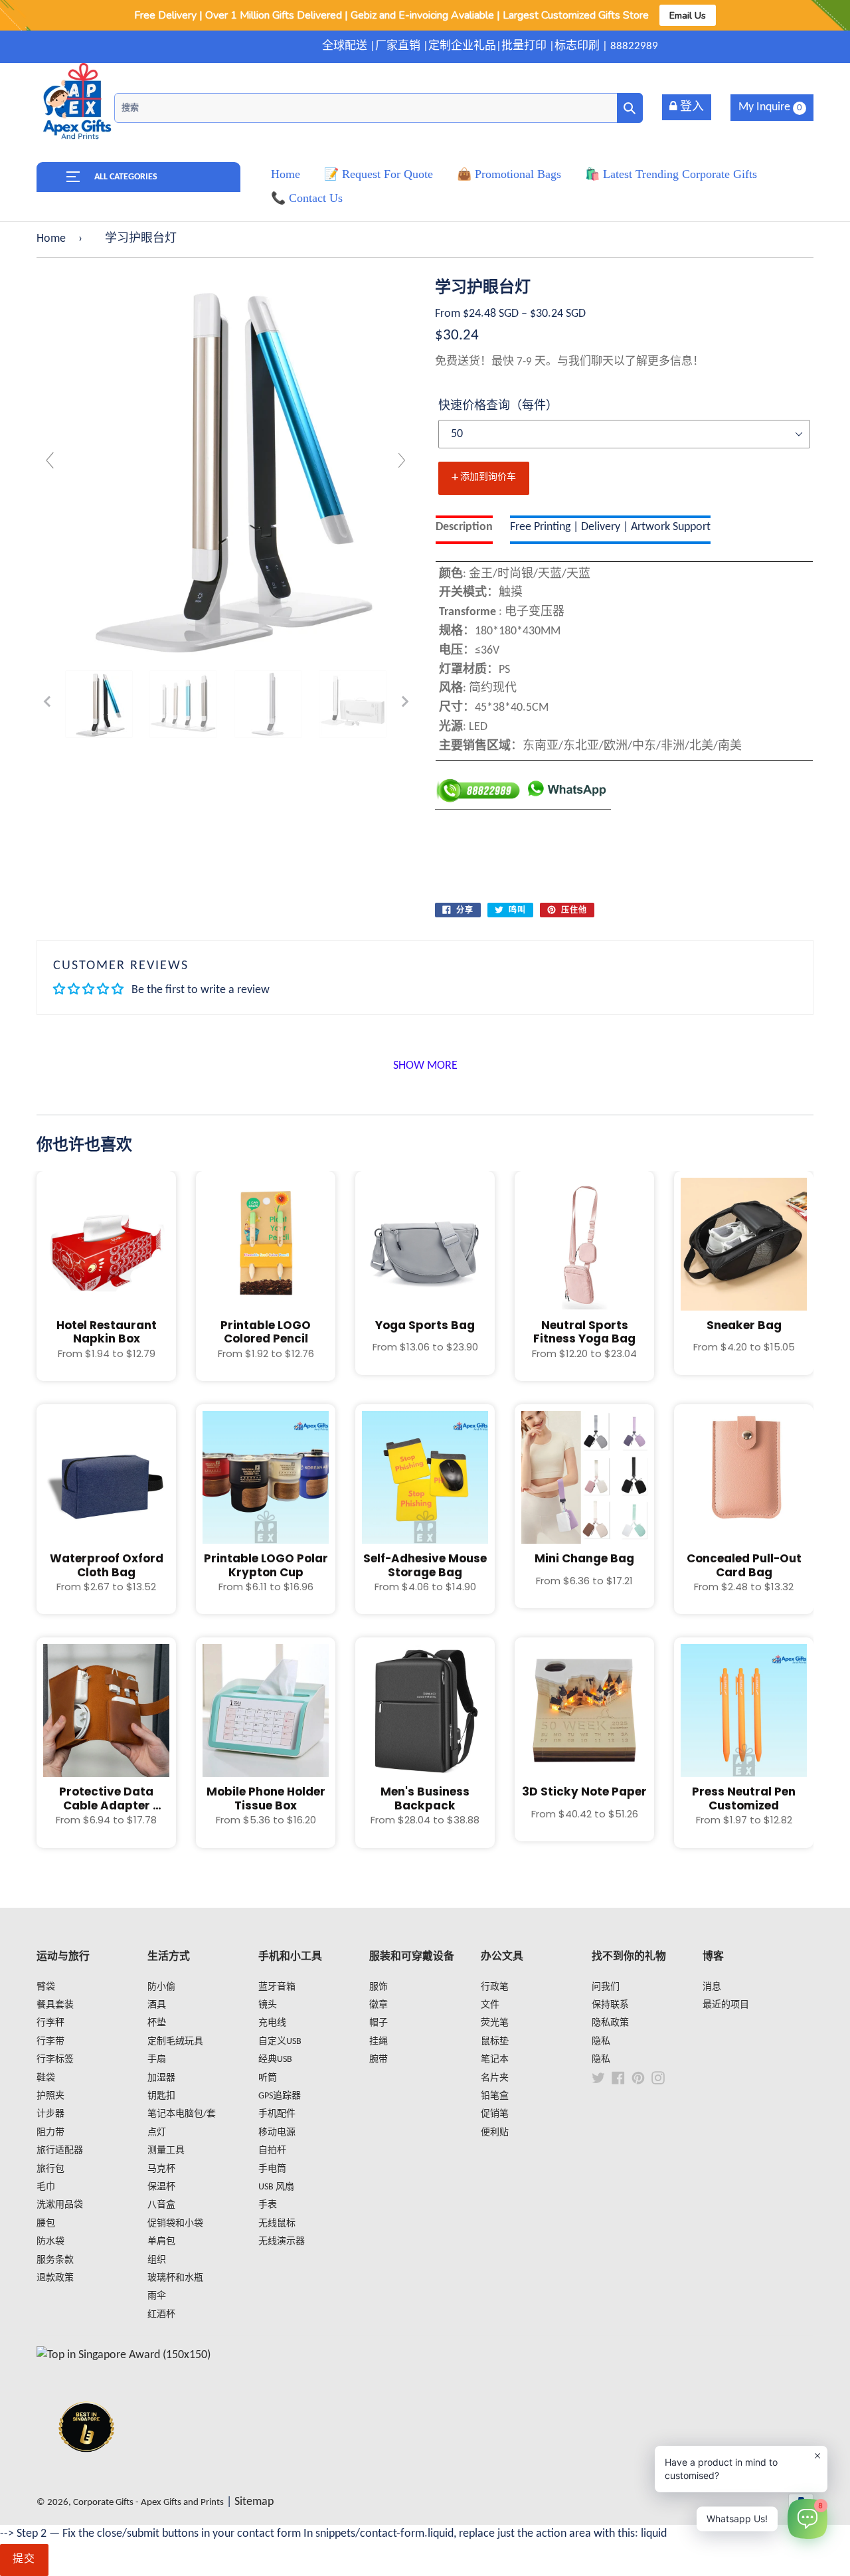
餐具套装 (55, 2005)
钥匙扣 (161, 2096)
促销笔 (495, 2114)
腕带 (379, 2060)
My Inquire (770, 107)
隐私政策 (610, 2023)
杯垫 (157, 2023)
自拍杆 (272, 2151)
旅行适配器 (60, 2151)
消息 (712, 1987)
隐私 (601, 2042)
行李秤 (50, 2023)
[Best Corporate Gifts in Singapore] (86, 2469)
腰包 (46, 2224)
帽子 (379, 2023)
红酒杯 (161, 2315)
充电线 (272, 2023)
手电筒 (272, 2169)
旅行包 (50, 2169)
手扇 (157, 2060)
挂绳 (379, 2042)
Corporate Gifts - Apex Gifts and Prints (148, 2503)
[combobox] (379, 108)
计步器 (50, 2114)
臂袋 (46, 1987)
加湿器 (161, 2078)
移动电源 (277, 2133)
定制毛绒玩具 (175, 2042)
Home (51, 239)
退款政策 (55, 2278)
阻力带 (50, 2133)
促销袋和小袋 (175, 2224)
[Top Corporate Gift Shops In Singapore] (124, 2355)
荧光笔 (495, 2023)
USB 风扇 (276, 2187)
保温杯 (161, 2187)
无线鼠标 (277, 2224)
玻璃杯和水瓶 (175, 2278)
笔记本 (495, 2060)
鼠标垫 (495, 2042)
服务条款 (55, 2260)
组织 (157, 2260)
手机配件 (277, 2114)
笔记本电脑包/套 (182, 2114)
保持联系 (610, 2005)
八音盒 (161, 2205)
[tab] (464, 530)
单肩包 (161, 2242)
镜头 (268, 2005)
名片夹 (495, 2078)
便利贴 (495, 2133)
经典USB (275, 2060)
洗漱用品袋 (60, 2205)
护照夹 (50, 2096)
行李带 (50, 2042)
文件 (490, 2005)
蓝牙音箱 (277, 1987)
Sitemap (254, 2502)
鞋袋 (46, 2078)
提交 (24, 2559)
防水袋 (50, 2242)
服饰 (379, 1987)
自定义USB (280, 2042)
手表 (268, 2205)
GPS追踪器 (280, 2096)
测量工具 (166, 2151)
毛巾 (46, 2187)
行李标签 (55, 2060)
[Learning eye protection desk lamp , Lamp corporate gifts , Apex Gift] (99, 704)
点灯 (157, 2133)
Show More (425, 1066)
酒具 (157, 2005)
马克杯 (161, 2169)
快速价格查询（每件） (498, 406)
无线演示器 (282, 2242)
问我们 (606, 1987)
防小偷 (161, 1987)
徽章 (379, 2005)
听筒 (268, 2078)
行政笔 (495, 1987)
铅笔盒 (495, 2096)
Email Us (688, 15)
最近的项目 (726, 2005)
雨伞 (157, 2296)
